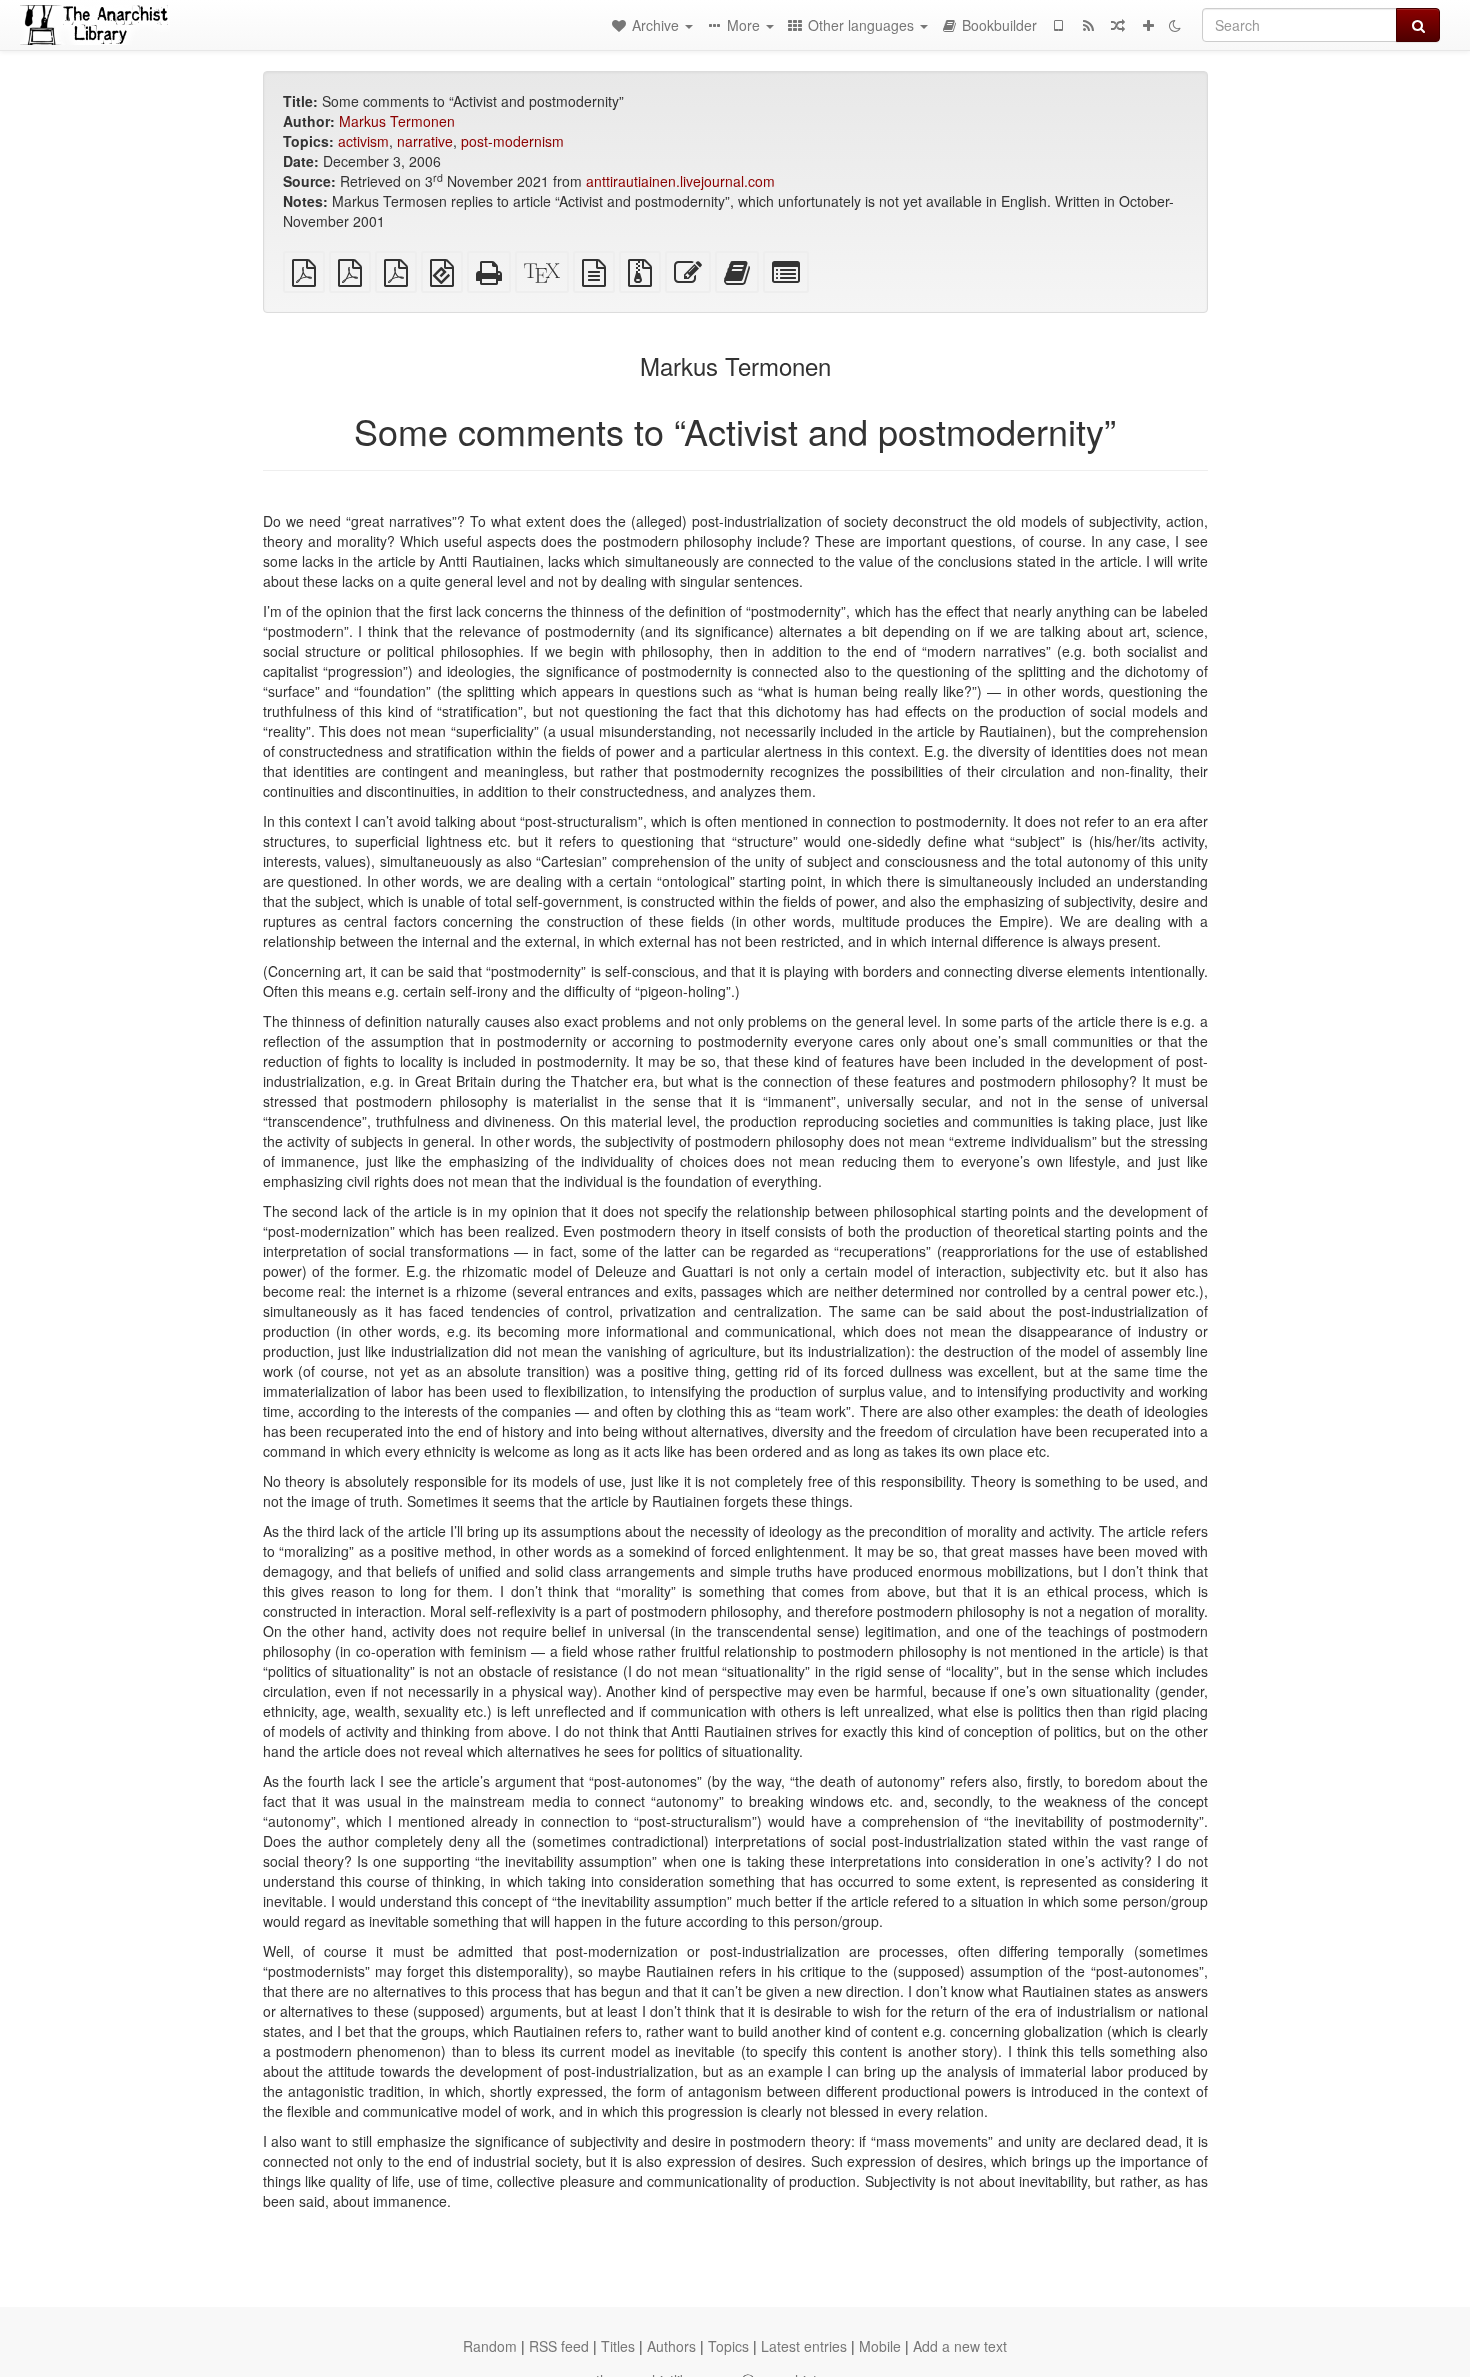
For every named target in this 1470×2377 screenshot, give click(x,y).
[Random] (1118, 25)
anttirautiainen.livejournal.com (680, 181)
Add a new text (960, 2346)
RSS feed (559, 2346)
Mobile (880, 2346)
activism (363, 141)
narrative (425, 141)
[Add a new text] (1148, 25)
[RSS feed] (1088, 25)
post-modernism (512, 141)
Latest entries (804, 2346)
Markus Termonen (397, 121)
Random (490, 2346)
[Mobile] (1058, 25)
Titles (618, 2346)
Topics (728, 2346)
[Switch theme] (1175, 25)
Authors (671, 2346)
